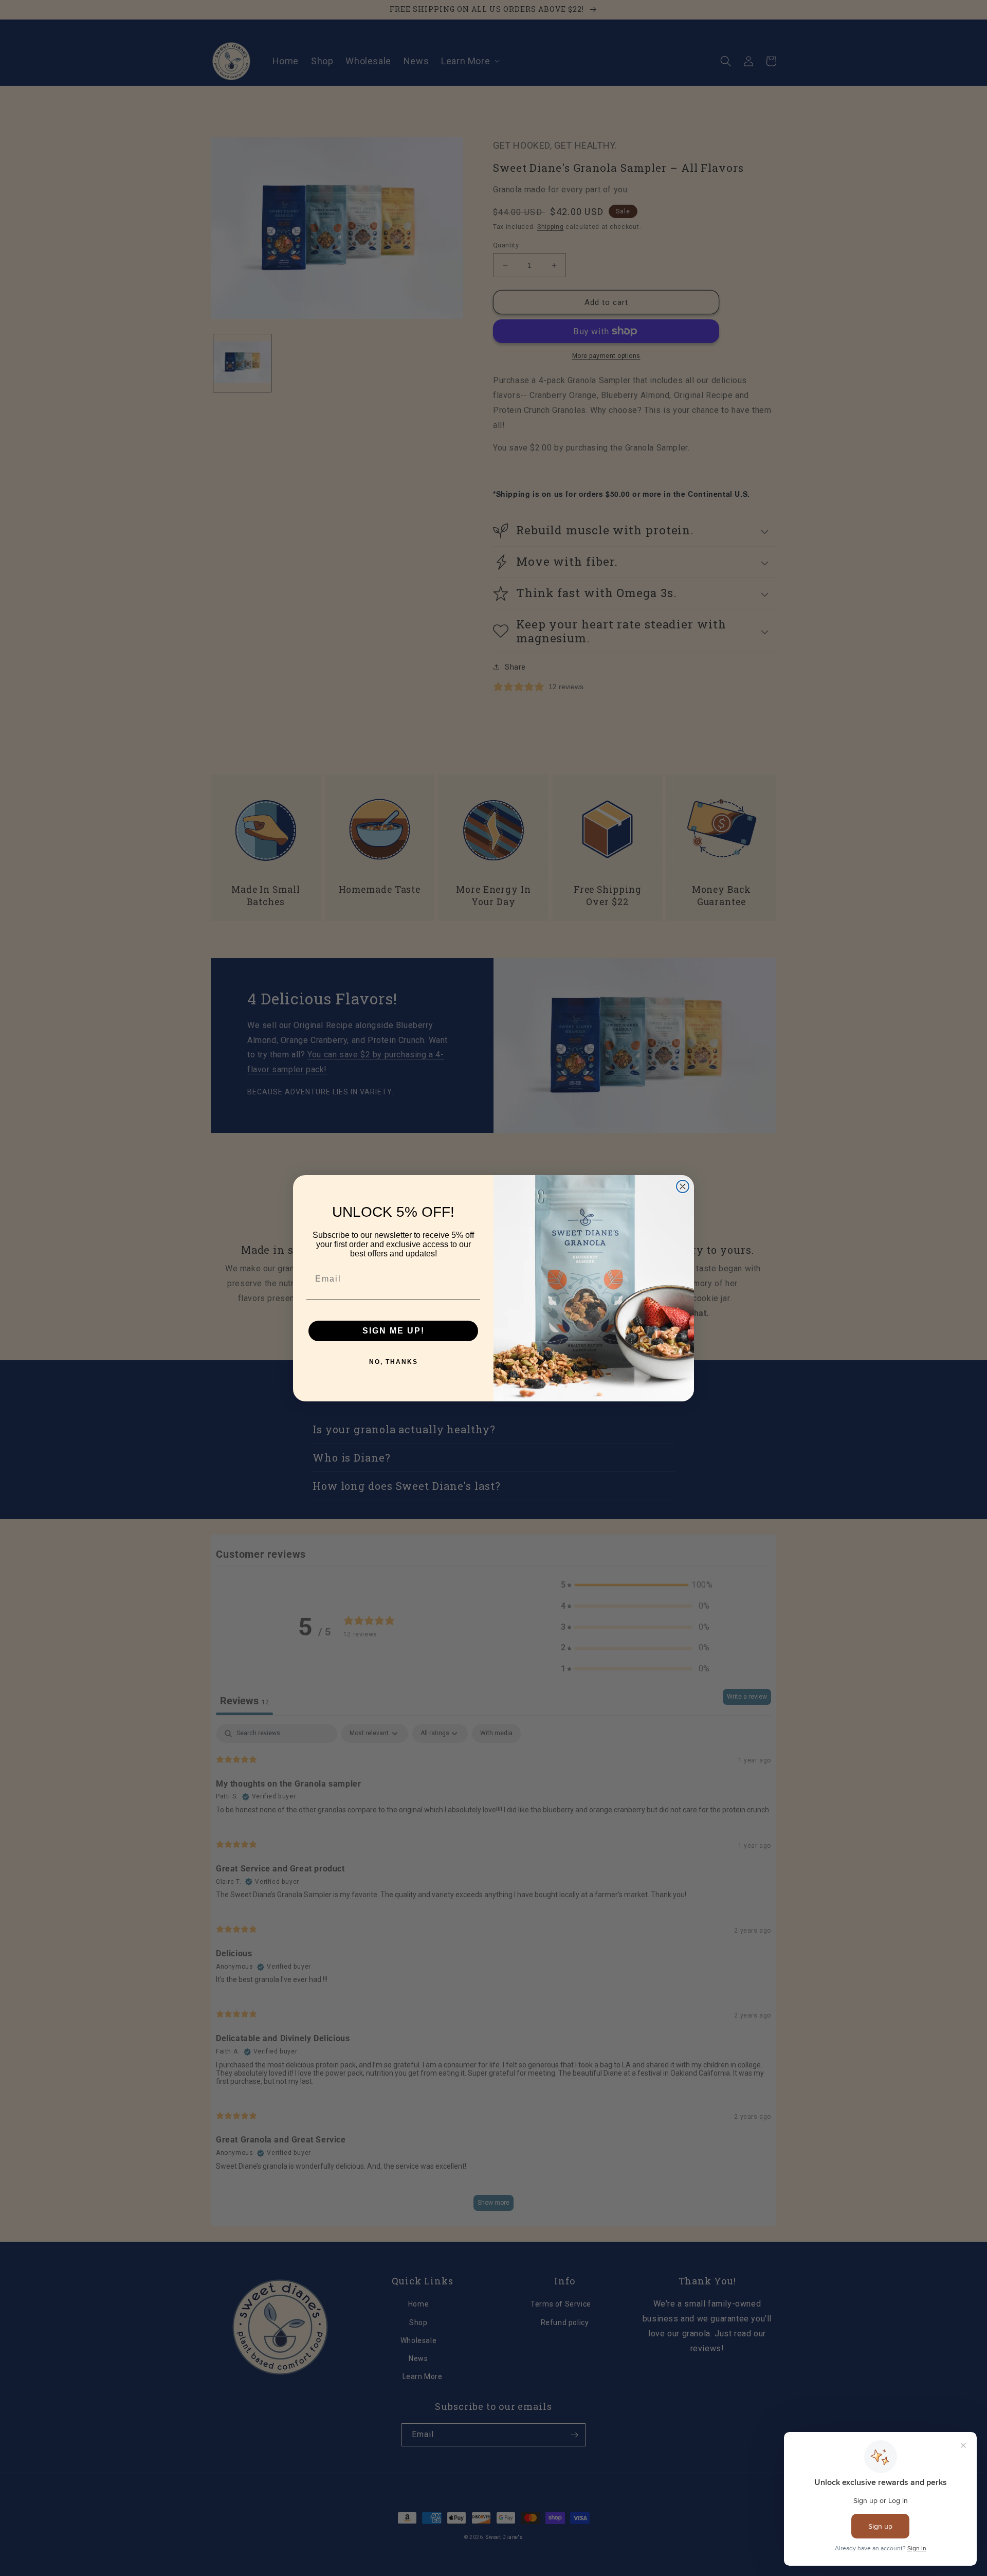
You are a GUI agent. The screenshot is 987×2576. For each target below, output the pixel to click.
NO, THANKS (394, 1362)
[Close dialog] (683, 1186)
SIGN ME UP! (394, 1331)
